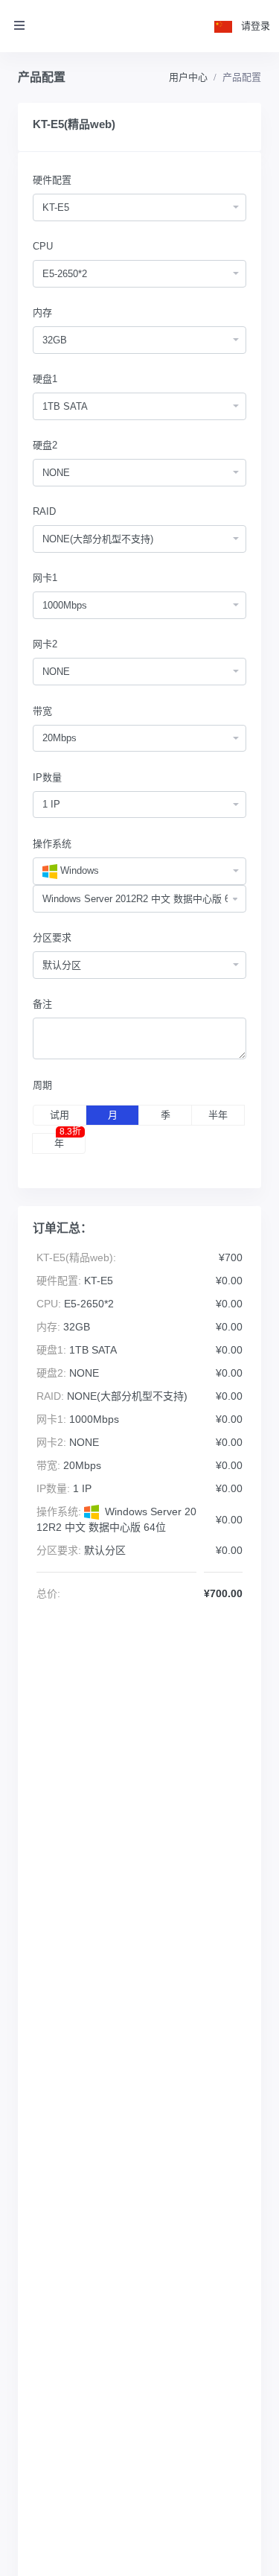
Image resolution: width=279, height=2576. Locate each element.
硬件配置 (52, 180)
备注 (42, 1004)
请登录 (256, 26)
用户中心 (188, 77)
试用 (60, 1115)
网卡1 (45, 578)
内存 (42, 313)
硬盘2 (45, 445)
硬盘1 (45, 379)
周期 (42, 1085)
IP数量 (47, 777)
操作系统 (52, 844)
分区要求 (52, 938)
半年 (218, 1115)
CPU (43, 246)
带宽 (42, 711)
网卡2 (45, 644)
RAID (44, 511)
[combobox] (139, 207)
